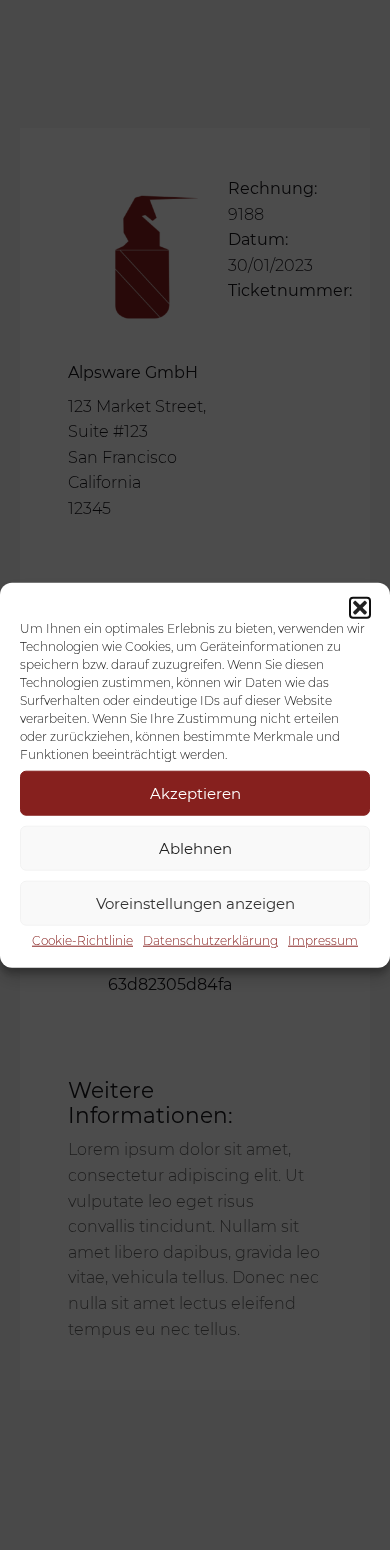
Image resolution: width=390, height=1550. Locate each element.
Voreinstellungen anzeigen (195, 902)
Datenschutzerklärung (210, 940)
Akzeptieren (195, 792)
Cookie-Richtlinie (82, 940)
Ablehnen (195, 847)
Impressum (323, 940)
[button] (360, 608)
